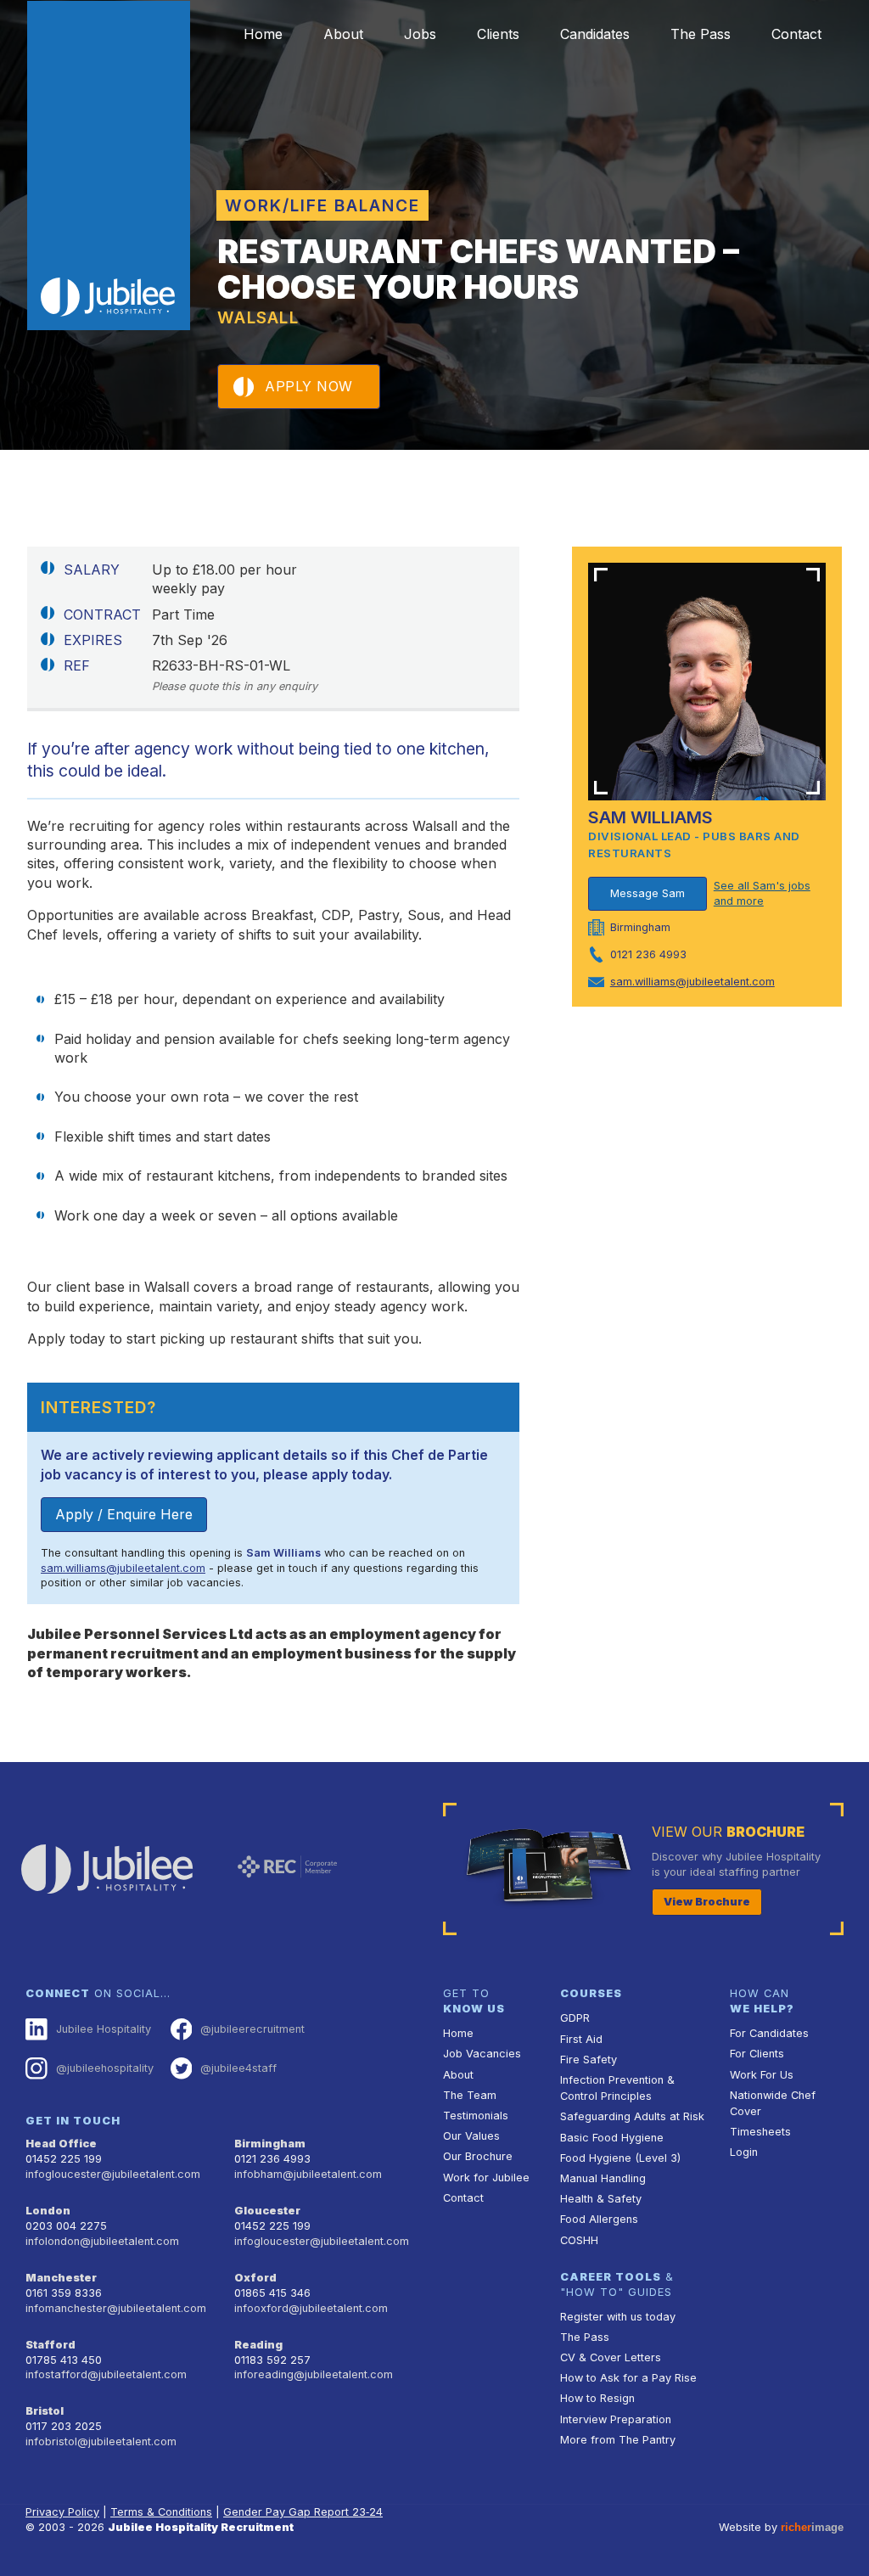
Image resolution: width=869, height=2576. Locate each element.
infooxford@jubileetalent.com (311, 2308)
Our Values (471, 2136)
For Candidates (769, 2033)
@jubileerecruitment (252, 2029)
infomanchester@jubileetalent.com (116, 2308)
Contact (796, 34)
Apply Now (309, 386)
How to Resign (597, 2398)
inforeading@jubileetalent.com (314, 2374)
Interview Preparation (616, 2419)
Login (744, 2152)
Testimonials (476, 2116)
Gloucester (267, 2211)
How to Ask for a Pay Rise (628, 2378)
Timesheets (760, 2132)
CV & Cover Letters (611, 2357)
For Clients (757, 2054)
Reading (258, 2345)
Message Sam (648, 893)
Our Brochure (478, 2156)
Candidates (595, 34)
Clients (498, 34)
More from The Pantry (618, 2440)
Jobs (420, 34)
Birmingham (270, 2144)
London (48, 2211)
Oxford (255, 2278)
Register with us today (618, 2317)
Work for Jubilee (486, 2178)
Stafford (50, 2345)
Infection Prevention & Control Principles (617, 2088)
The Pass (701, 34)
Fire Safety (589, 2060)
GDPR (575, 2018)
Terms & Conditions (161, 2512)
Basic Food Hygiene (612, 2138)
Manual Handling (603, 2178)
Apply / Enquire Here (124, 1514)
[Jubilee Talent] (109, 166)
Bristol (45, 2411)
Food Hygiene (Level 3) (620, 2158)
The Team (470, 2095)
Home (263, 34)
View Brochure (707, 1902)
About (343, 34)
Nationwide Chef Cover (773, 2103)
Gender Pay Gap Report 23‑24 (303, 2512)
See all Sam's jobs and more (762, 893)
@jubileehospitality (105, 2068)
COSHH (579, 2240)
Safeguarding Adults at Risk (632, 2116)
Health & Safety (601, 2199)
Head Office (61, 2144)
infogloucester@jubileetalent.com (113, 2174)
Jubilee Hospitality (104, 2029)
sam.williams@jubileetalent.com (123, 1568)
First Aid (581, 2039)
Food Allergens (599, 2219)
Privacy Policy (62, 2512)
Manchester (61, 2278)
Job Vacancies (482, 2054)
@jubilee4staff (238, 2068)
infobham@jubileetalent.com (308, 2174)
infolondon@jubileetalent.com (102, 2241)
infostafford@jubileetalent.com (106, 2374)
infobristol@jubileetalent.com (101, 2441)
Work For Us (762, 2075)
